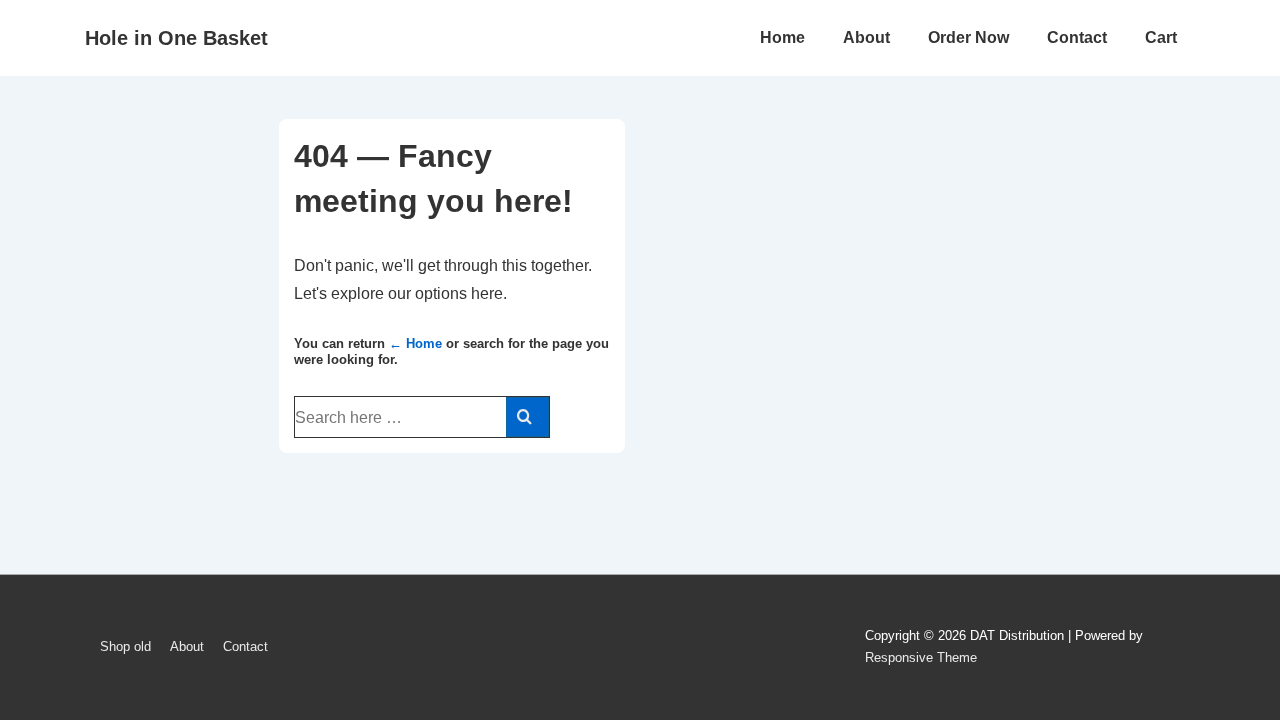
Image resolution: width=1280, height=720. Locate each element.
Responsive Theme (921, 657)
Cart (1161, 37)
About (866, 37)
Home (782, 37)
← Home (415, 343)
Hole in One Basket (176, 38)
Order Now (968, 37)
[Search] (527, 417)
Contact (1077, 37)
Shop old (125, 646)
